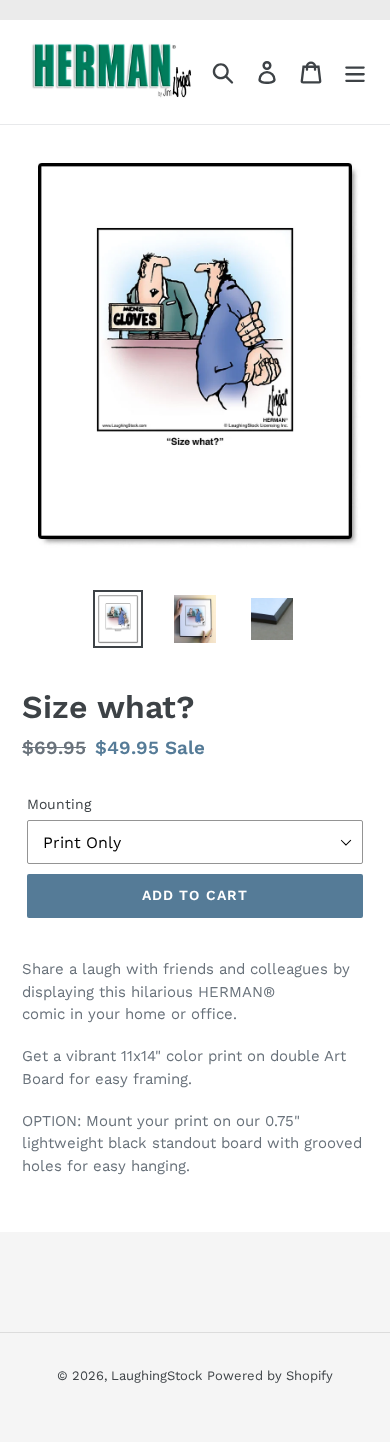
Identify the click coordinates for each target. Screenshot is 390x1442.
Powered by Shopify (270, 1375)
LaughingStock (156, 1375)
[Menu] (355, 72)
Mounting (59, 804)
